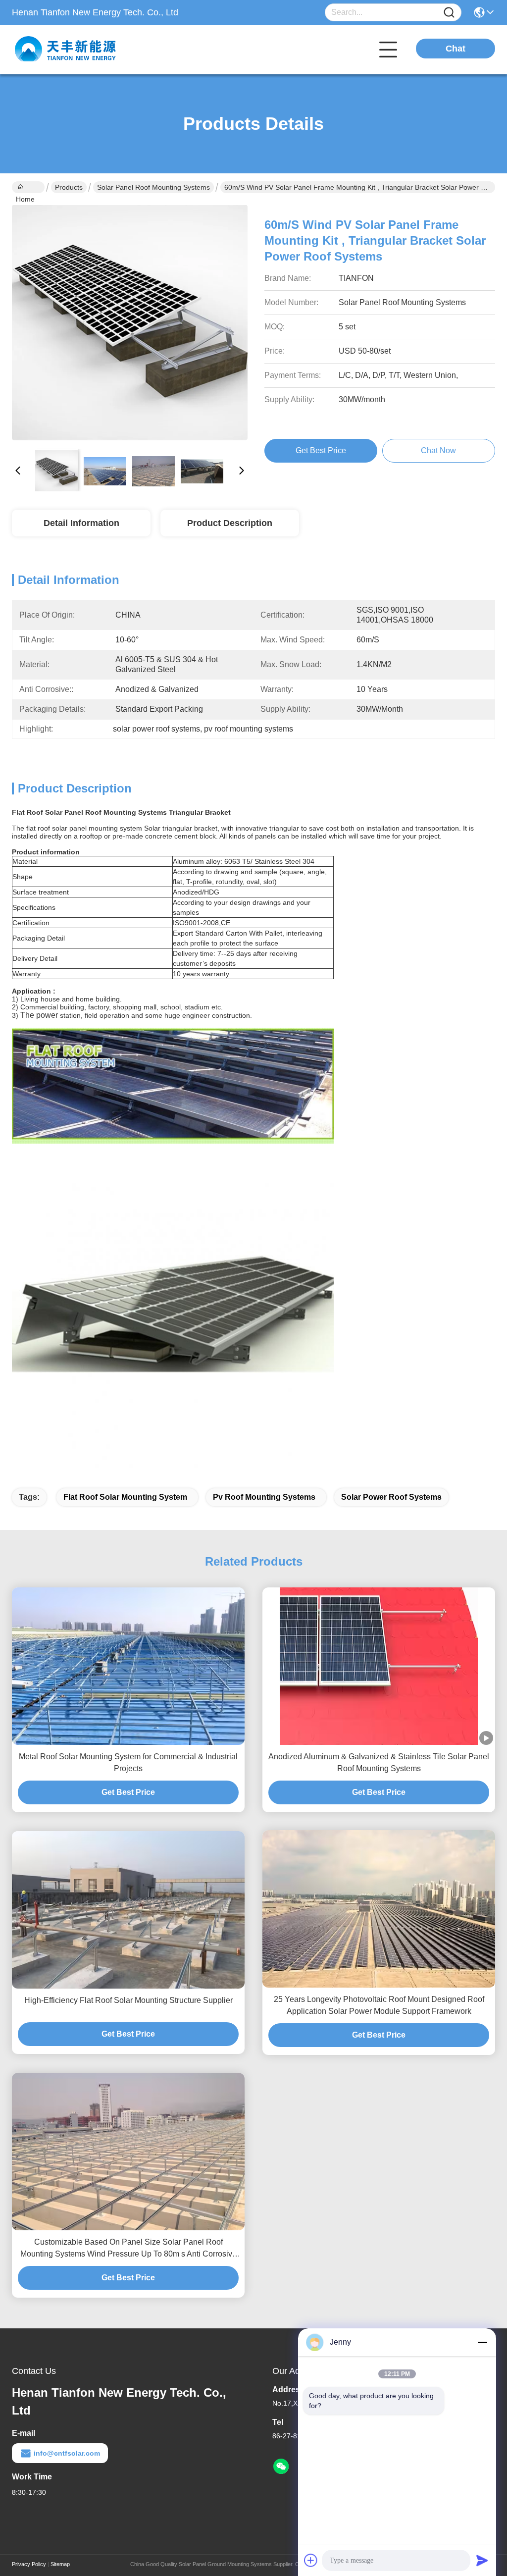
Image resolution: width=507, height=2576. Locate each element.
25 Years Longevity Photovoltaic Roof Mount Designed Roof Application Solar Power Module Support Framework (379, 2005)
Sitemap (60, 2564)
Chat (456, 49)
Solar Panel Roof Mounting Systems (153, 187)
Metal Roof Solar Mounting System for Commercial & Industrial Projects (128, 1762)
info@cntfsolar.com (67, 2453)
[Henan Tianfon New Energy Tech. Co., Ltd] (66, 50)
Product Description (230, 523)
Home (28, 187)
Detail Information (81, 523)
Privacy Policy (29, 2564)
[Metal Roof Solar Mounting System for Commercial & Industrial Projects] (128, 1666)
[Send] (482, 2560)
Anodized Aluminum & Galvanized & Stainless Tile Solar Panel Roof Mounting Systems (379, 1762)
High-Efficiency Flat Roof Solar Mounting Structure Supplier (128, 2000)
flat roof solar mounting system (125, 1497)
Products (69, 187)
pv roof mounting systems (264, 1497)
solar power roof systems (391, 1497)
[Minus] (482, 2342)
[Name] (449, 13)
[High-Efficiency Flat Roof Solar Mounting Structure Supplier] (128, 1910)
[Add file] (311, 2560)
